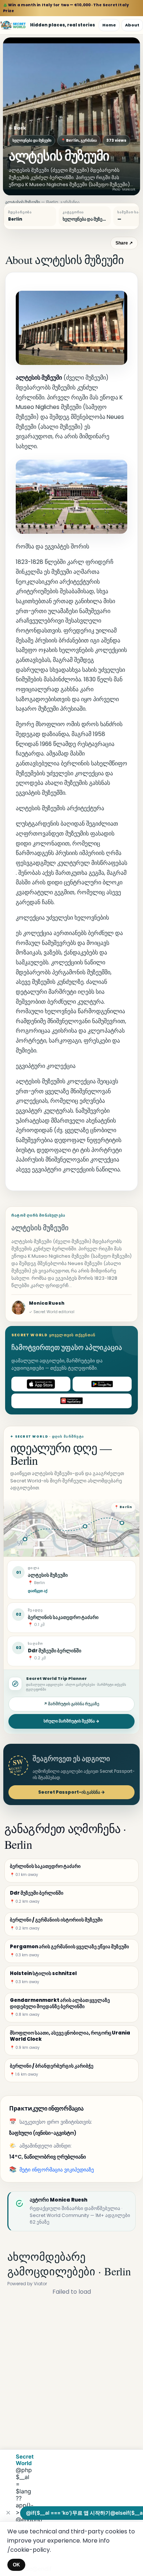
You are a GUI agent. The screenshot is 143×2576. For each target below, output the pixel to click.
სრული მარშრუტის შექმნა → (71, 1721)
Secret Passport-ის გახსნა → (71, 1792)
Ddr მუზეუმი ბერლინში (55, 1651)
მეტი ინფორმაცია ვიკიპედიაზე (57, 2170)
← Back (17, 128)
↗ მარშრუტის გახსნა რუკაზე (71, 1704)
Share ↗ (124, 243)
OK (16, 2565)
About (132, 25)
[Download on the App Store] (41, 1384)
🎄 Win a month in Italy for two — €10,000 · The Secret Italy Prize (66, 8)
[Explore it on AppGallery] (71, 1401)
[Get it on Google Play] (102, 1384)
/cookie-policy (29, 2550)
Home (109, 25)
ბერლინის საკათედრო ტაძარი (63, 1617)
